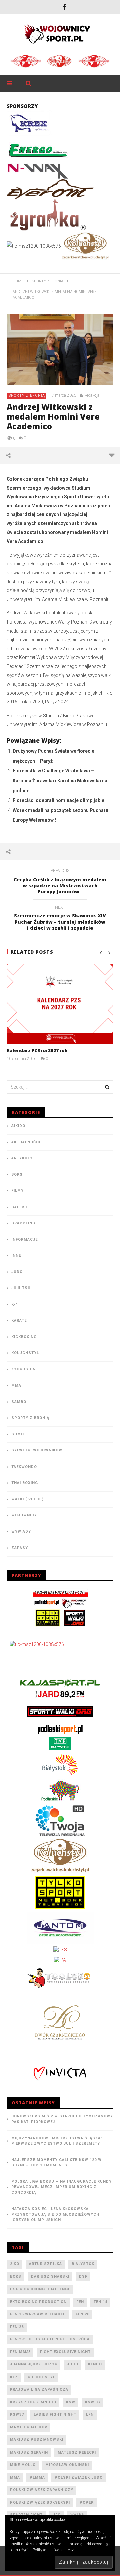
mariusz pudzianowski (37, 2440)
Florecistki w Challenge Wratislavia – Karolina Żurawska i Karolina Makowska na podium (60, 781)
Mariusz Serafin (29, 2452)
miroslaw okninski (67, 2465)
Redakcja (91, 395)
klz (14, 2377)
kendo (95, 2364)
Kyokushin (23, 1369)
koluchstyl (41, 2377)
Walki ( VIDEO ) (27, 1499)
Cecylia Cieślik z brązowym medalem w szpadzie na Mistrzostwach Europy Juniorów (60, 882)
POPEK (87, 2503)
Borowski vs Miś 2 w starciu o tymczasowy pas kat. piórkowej (62, 2119)
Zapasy (20, 1548)
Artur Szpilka (45, 2264)
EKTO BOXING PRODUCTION (38, 2302)
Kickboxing (24, 1337)
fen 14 (100, 2302)
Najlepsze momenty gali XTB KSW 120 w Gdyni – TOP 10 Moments (56, 2163)
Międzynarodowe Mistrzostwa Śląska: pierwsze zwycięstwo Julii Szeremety (57, 2141)
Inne (16, 1256)
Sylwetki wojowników (37, 1450)
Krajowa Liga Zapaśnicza (39, 2389)
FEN (80, 2302)
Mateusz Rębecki (77, 2452)
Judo (17, 1272)
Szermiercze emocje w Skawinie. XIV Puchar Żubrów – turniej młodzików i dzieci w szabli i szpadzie (60, 919)
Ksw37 (17, 2415)
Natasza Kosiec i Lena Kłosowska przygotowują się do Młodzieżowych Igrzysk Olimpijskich (55, 2214)
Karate (19, 1320)
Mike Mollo (23, 2465)
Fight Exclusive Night (65, 2352)
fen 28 (17, 2327)
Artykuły (22, 1158)
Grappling (23, 1223)
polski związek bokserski (40, 2503)
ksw (71, 2402)
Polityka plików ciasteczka (55, 2550)
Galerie (20, 1207)
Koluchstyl (25, 1353)
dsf (83, 2277)
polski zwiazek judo (79, 2477)
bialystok (83, 2264)
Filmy (17, 1191)
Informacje (24, 1239)
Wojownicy (24, 1515)
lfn (90, 2415)
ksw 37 (93, 2402)
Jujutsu (21, 1288)
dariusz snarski (50, 2277)
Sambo (19, 1402)
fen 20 (82, 2314)
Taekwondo (24, 1467)
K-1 (15, 1304)
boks (16, 2277)
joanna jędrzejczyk (34, 2364)
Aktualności (26, 1142)
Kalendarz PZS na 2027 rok (37, 1050)
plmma (37, 2477)
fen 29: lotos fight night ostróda (50, 2339)
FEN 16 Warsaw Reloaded (38, 2314)
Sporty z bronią (27, 395)
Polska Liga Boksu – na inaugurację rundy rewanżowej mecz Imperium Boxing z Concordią (61, 2187)
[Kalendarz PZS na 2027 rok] (60, 1004)
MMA (16, 1385)
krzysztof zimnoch (33, 2402)
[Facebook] (64, 7)
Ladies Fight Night (55, 2415)
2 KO (15, 2264)
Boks (17, 1175)
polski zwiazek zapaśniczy (42, 2490)
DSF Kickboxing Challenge (40, 2289)
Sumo (18, 1434)
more (111, 455)
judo (73, 2364)
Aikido (18, 1126)
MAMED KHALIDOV (29, 2427)
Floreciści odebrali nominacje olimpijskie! (59, 800)
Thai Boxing (25, 1483)
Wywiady (21, 1532)
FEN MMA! (20, 2352)
